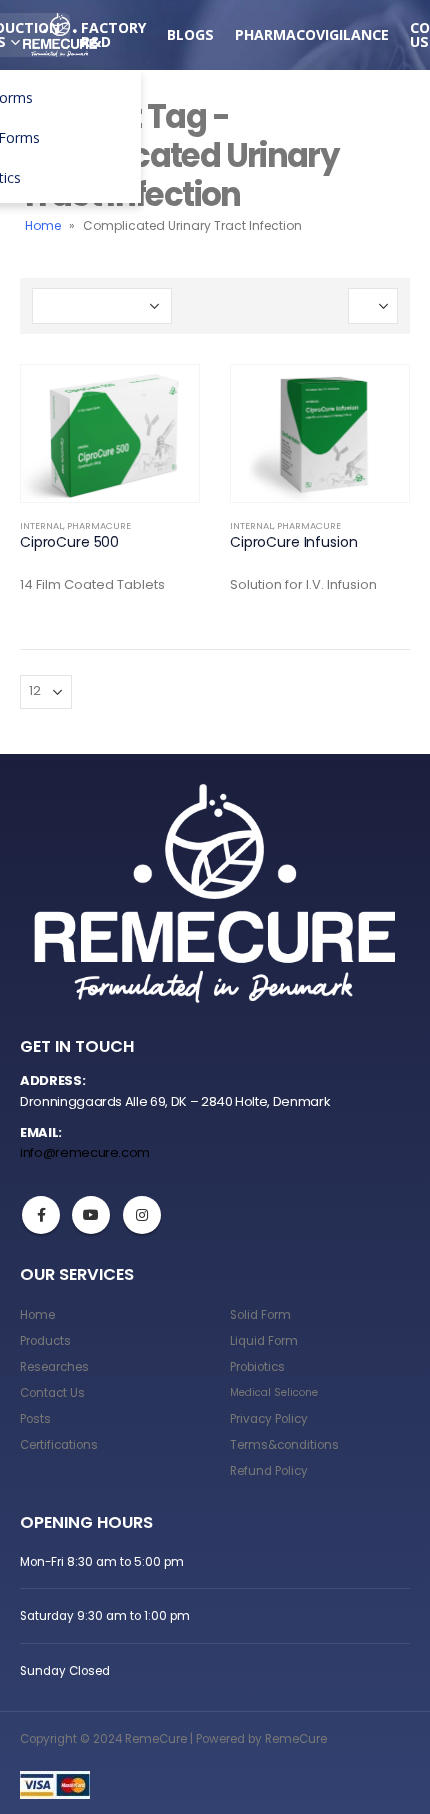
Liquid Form (264, 1341)
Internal (41, 525)
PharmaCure (99, 525)
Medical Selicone (274, 1392)
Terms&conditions (284, 1445)
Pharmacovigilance (312, 34)
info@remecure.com (85, 1152)
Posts (35, 1419)
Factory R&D (113, 34)
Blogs (190, 34)
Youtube (91, 1215)
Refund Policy (269, 1471)
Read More (166, 398)
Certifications (59, 1445)
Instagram (142, 1215)
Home (43, 225)
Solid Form (260, 1315)
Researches (54, 1367)
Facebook (41, 1215)
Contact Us (52, 1393)
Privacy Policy (269, 1419)
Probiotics (257, 1367)
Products (45, 1341)
